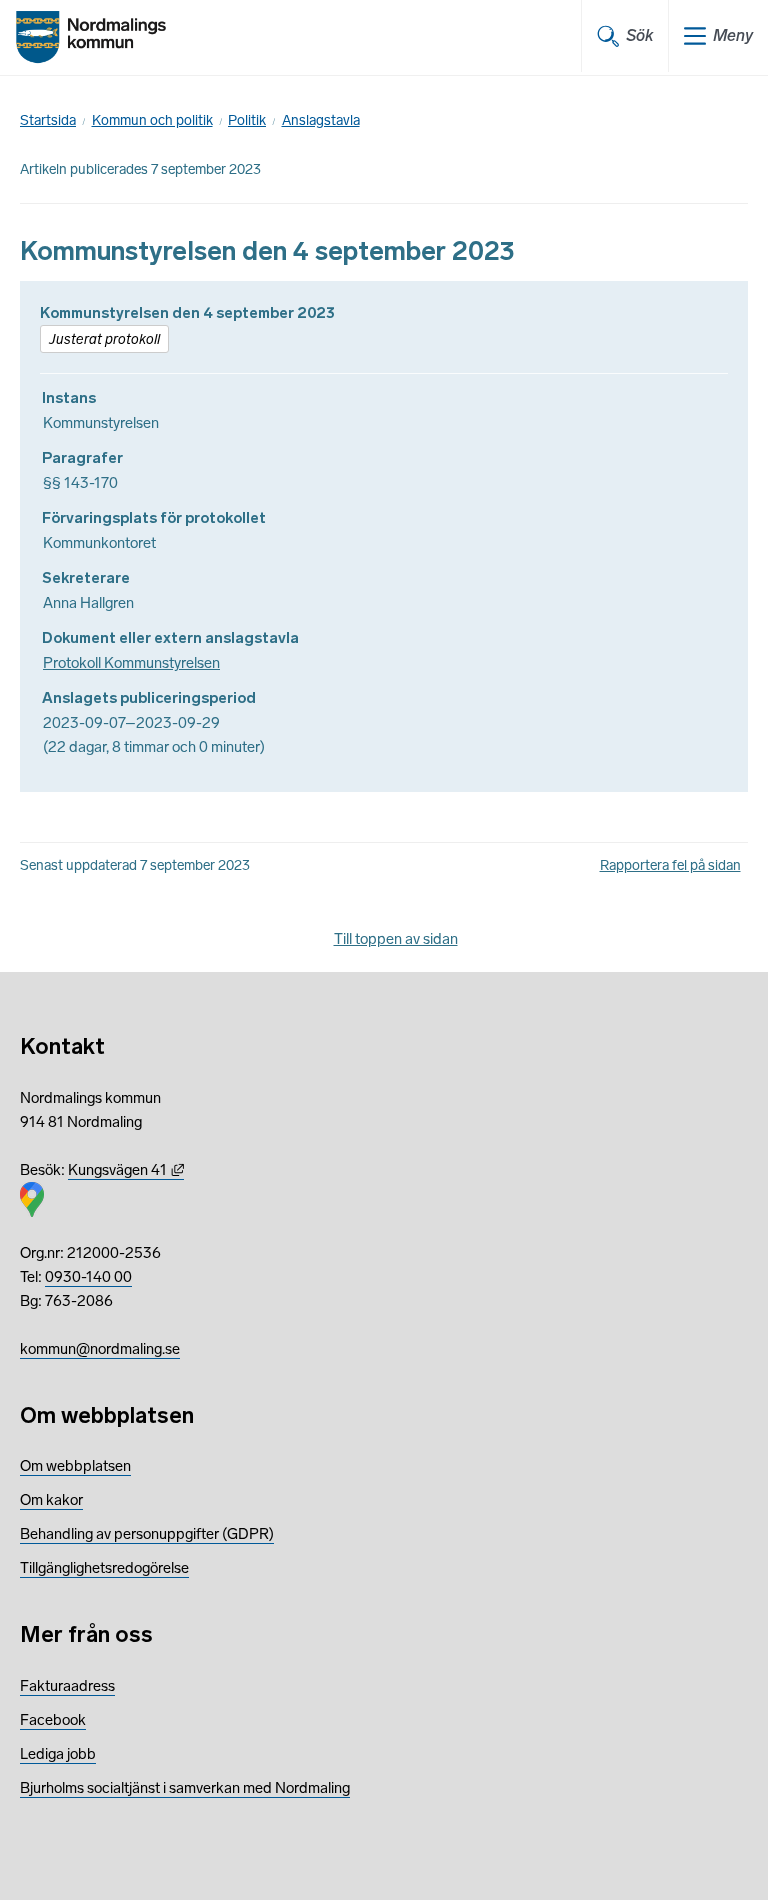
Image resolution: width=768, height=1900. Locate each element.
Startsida (48, 120)
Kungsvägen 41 (126, 1170)
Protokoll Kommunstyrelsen (131, 663)
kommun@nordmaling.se (100, 1349)
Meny (733, 35)
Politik (247, 120)
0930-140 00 (88, 1277)
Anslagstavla (321, 120)
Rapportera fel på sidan (670, 865)
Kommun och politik (152, 120)
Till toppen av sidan (396, 939)
